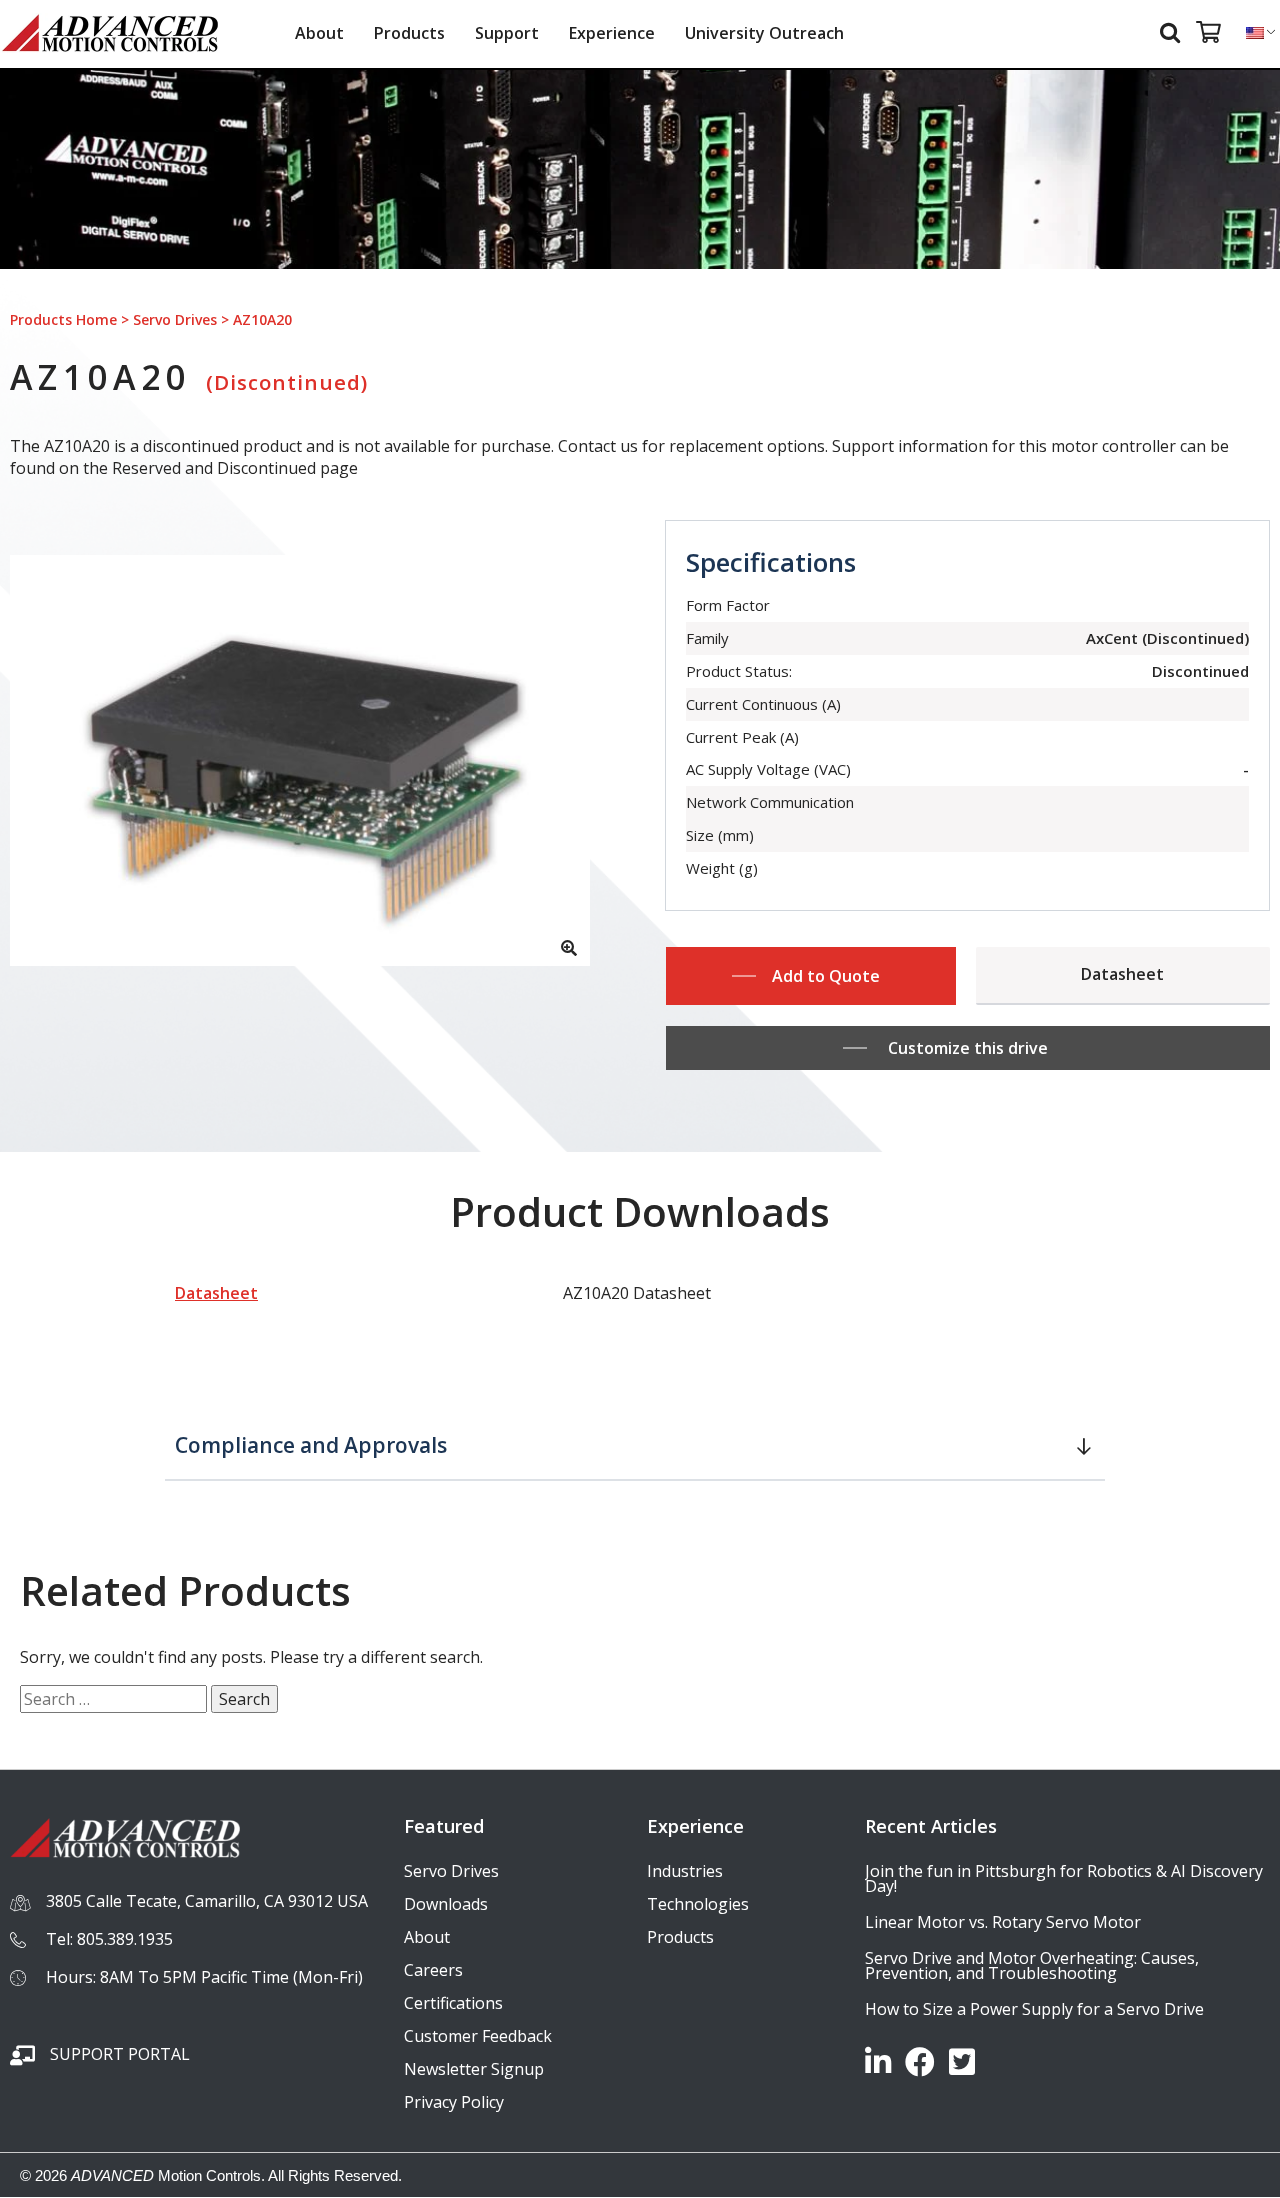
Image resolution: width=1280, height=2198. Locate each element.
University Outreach (764, 33)
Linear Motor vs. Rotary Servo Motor (1003, 1922)
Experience (612, 33)
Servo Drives (175, 319)
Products (409, 33)
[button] (635, 1447)
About (319, 33)
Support (507, 33)
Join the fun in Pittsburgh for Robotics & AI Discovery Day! (1064, 1878)
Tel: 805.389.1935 (109, 1939)
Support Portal (120, 2054)
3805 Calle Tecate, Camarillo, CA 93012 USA (207, 1901)
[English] (1255, 33)
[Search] (1173, 31)
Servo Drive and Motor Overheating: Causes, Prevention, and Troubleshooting (1032, 1965)
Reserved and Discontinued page (235, 468)
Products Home (63, 319)
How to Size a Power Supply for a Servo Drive (1034, 2009)
